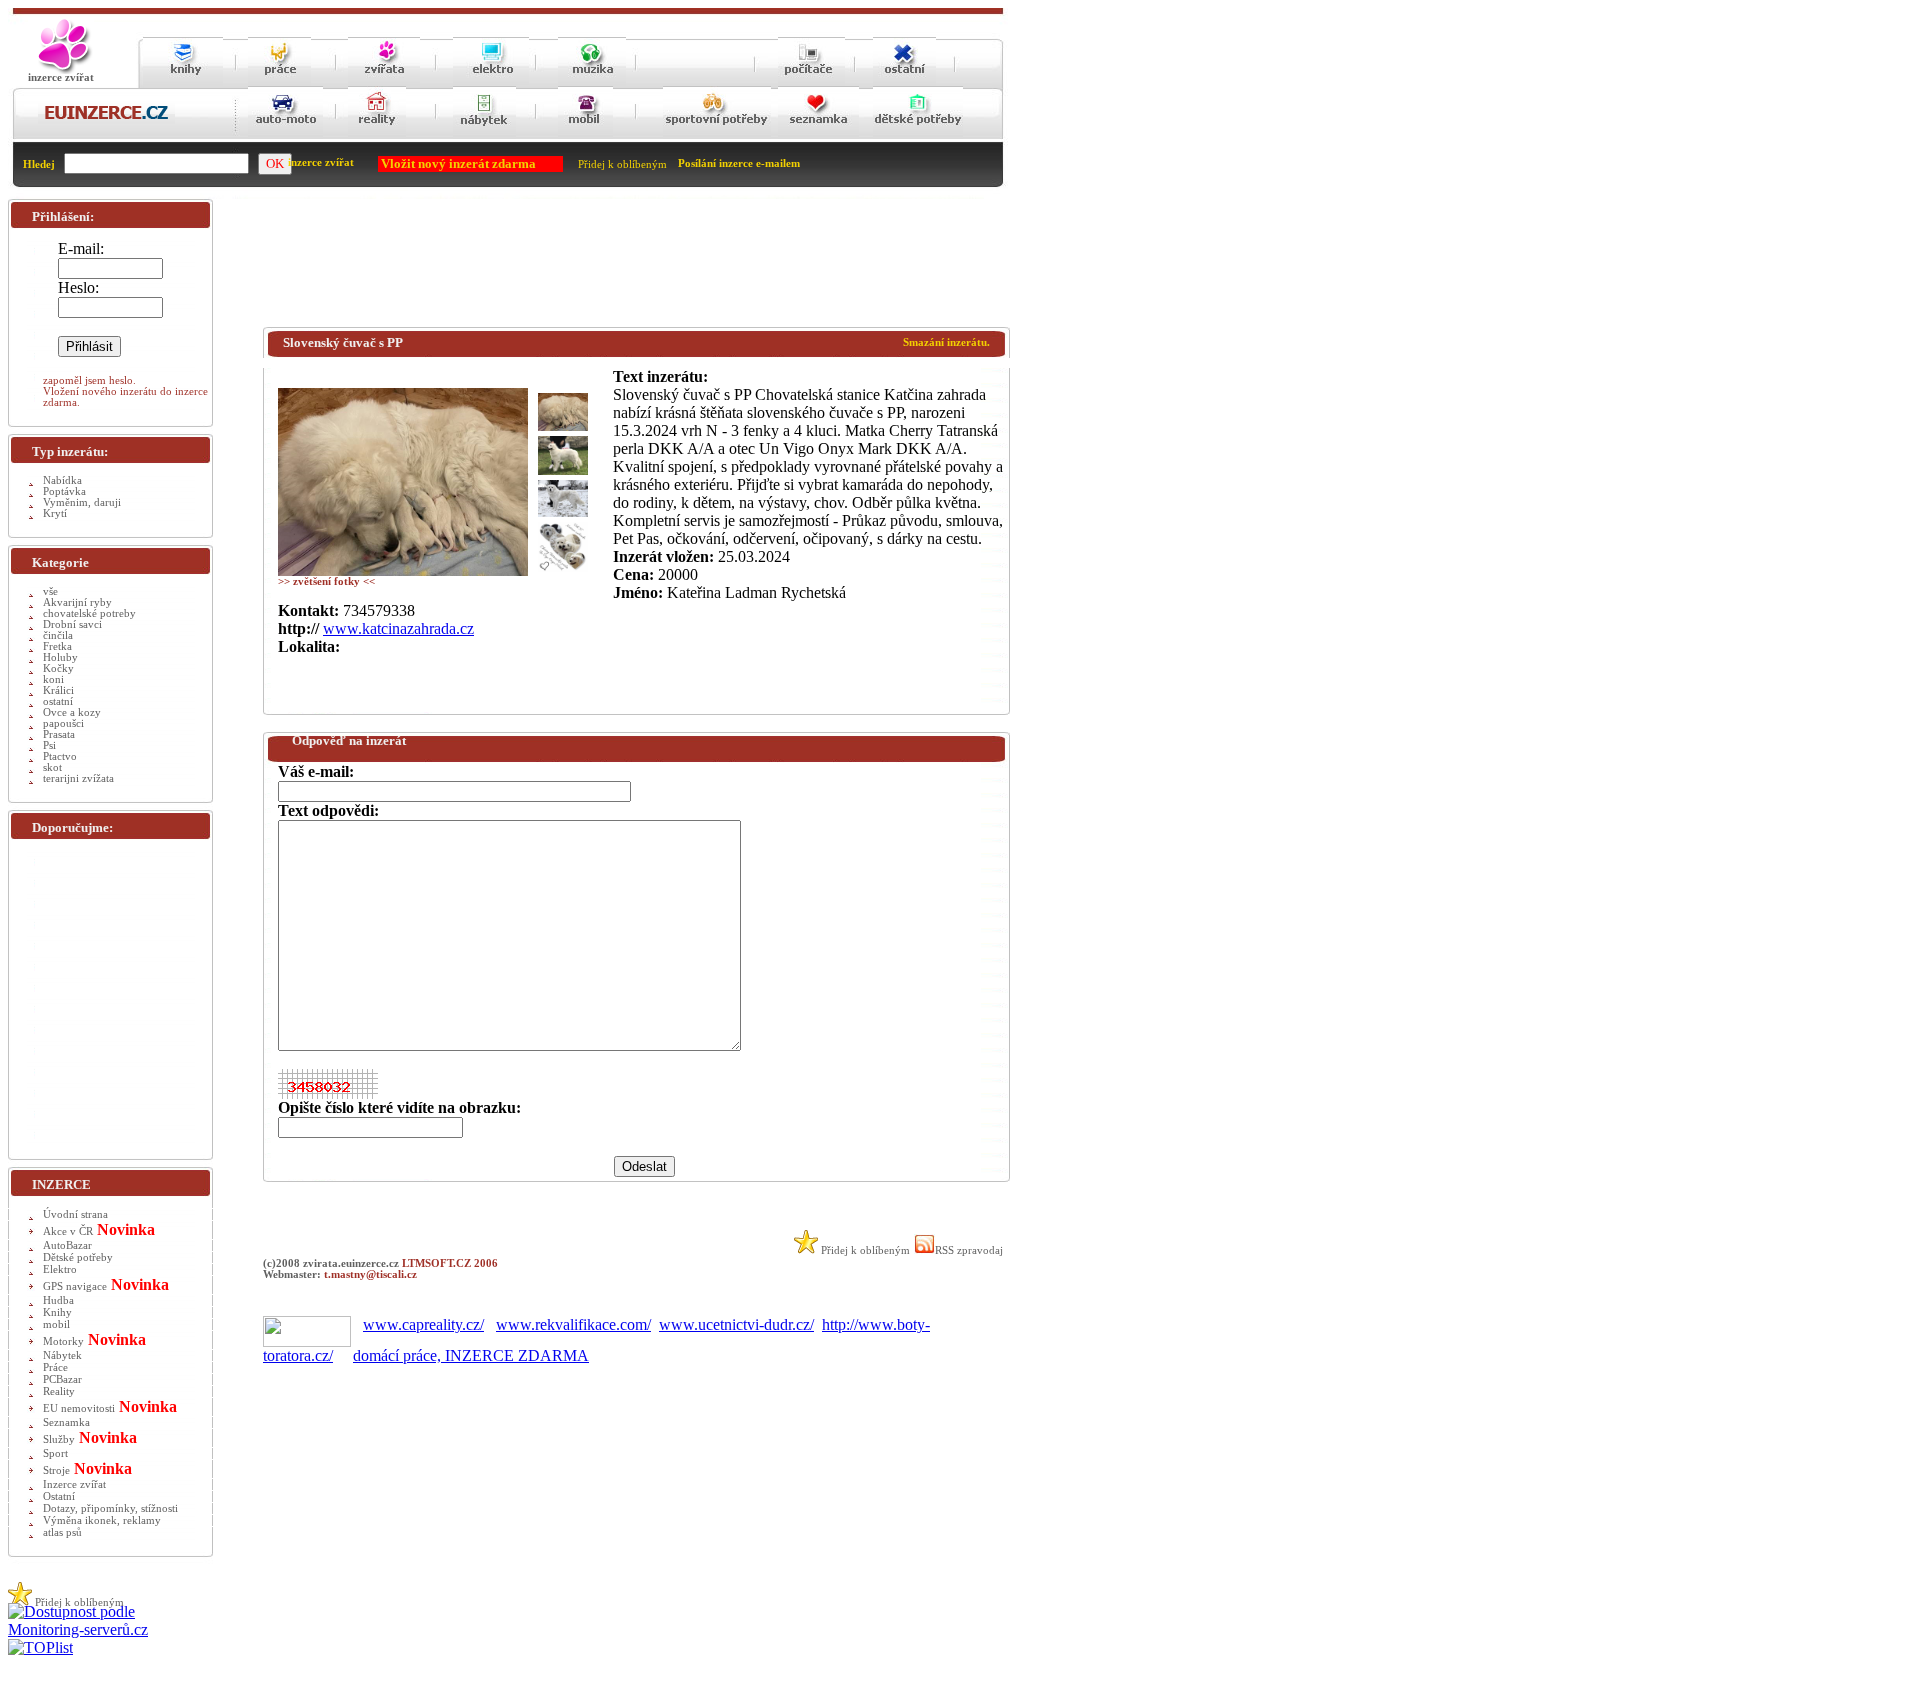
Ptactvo (60, 756)
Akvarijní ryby (77, 602)
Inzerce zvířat (74, 1484)
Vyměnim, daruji (82, 502)
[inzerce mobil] (585, 135)
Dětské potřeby (78, 1257)
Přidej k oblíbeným (622, 164)
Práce (55, 1367)
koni (53, 679)
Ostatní (59, 1496)
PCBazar (62, 1379)
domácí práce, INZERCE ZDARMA (471, 1355)
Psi (49, 745)
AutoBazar (67, 1245)
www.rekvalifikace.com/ (573, 1324)
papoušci (63, 723)
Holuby (60, 657)
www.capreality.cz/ (423, 1324)
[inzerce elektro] (491, 81)
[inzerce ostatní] (904, 82)
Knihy (57, 1312)
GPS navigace (75, 1286)
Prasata (59, 734)
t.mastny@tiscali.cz (370, 1274)
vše (50, 591)
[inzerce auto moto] (285, 135)
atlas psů (62, 1532)
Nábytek (62, 1355)
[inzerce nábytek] (484, 135)
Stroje (56, 1470)
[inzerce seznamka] (818, 135)
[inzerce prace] (279, 82)
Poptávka (64, 491)
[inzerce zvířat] (384, 82)
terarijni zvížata (78, 778)
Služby (59, 1439)
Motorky (63, 1341)
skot (52, 767)
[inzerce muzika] (592, 82)
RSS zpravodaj (969, 1250)
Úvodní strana (75, 1214)
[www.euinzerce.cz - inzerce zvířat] (61, 70)
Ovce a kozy (72, 712)
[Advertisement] (627, 267)
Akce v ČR (68, 1231)
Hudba (58, 1300)
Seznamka (66, 1422)
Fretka (57, 646)
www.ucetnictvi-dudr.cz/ (736, 1324)
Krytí (55, 513)
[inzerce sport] (717, 135)
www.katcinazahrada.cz (398, 628)
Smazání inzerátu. (946, 342)
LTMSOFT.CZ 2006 (450, 1263)
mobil (56, 1324)
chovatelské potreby (89, 613)
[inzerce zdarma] (106, 120)
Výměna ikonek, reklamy (102, 1520)
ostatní (58, 701)
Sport (55, 1453)
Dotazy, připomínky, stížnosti (110, 1508)
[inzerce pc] (811, 82)
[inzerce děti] (918, 135)
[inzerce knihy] (183, 82)
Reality (59, 1391)
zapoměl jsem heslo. (89, 380)
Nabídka (62, 480)
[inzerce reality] (377, 135)
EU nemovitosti (79, 1408)
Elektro (60, 1269)
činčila (58, 635)
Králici (58, 690)
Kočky (58, 668)
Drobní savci (72, 624)
